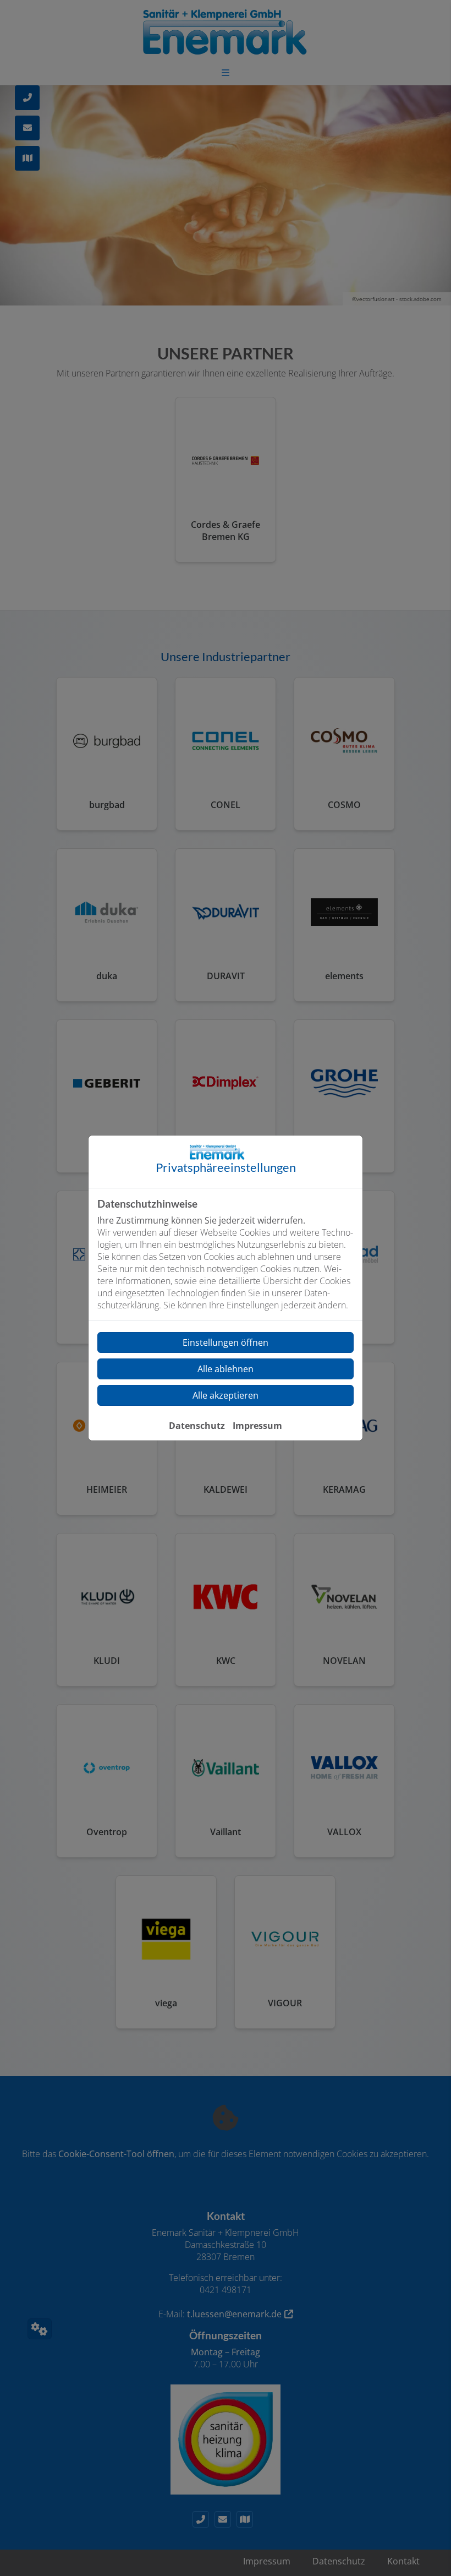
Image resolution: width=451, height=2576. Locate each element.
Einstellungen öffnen (226, 1342)
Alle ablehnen (226, 1369)
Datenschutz (197, 1426)
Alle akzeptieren (226, 1395)
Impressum (257, 1426)
